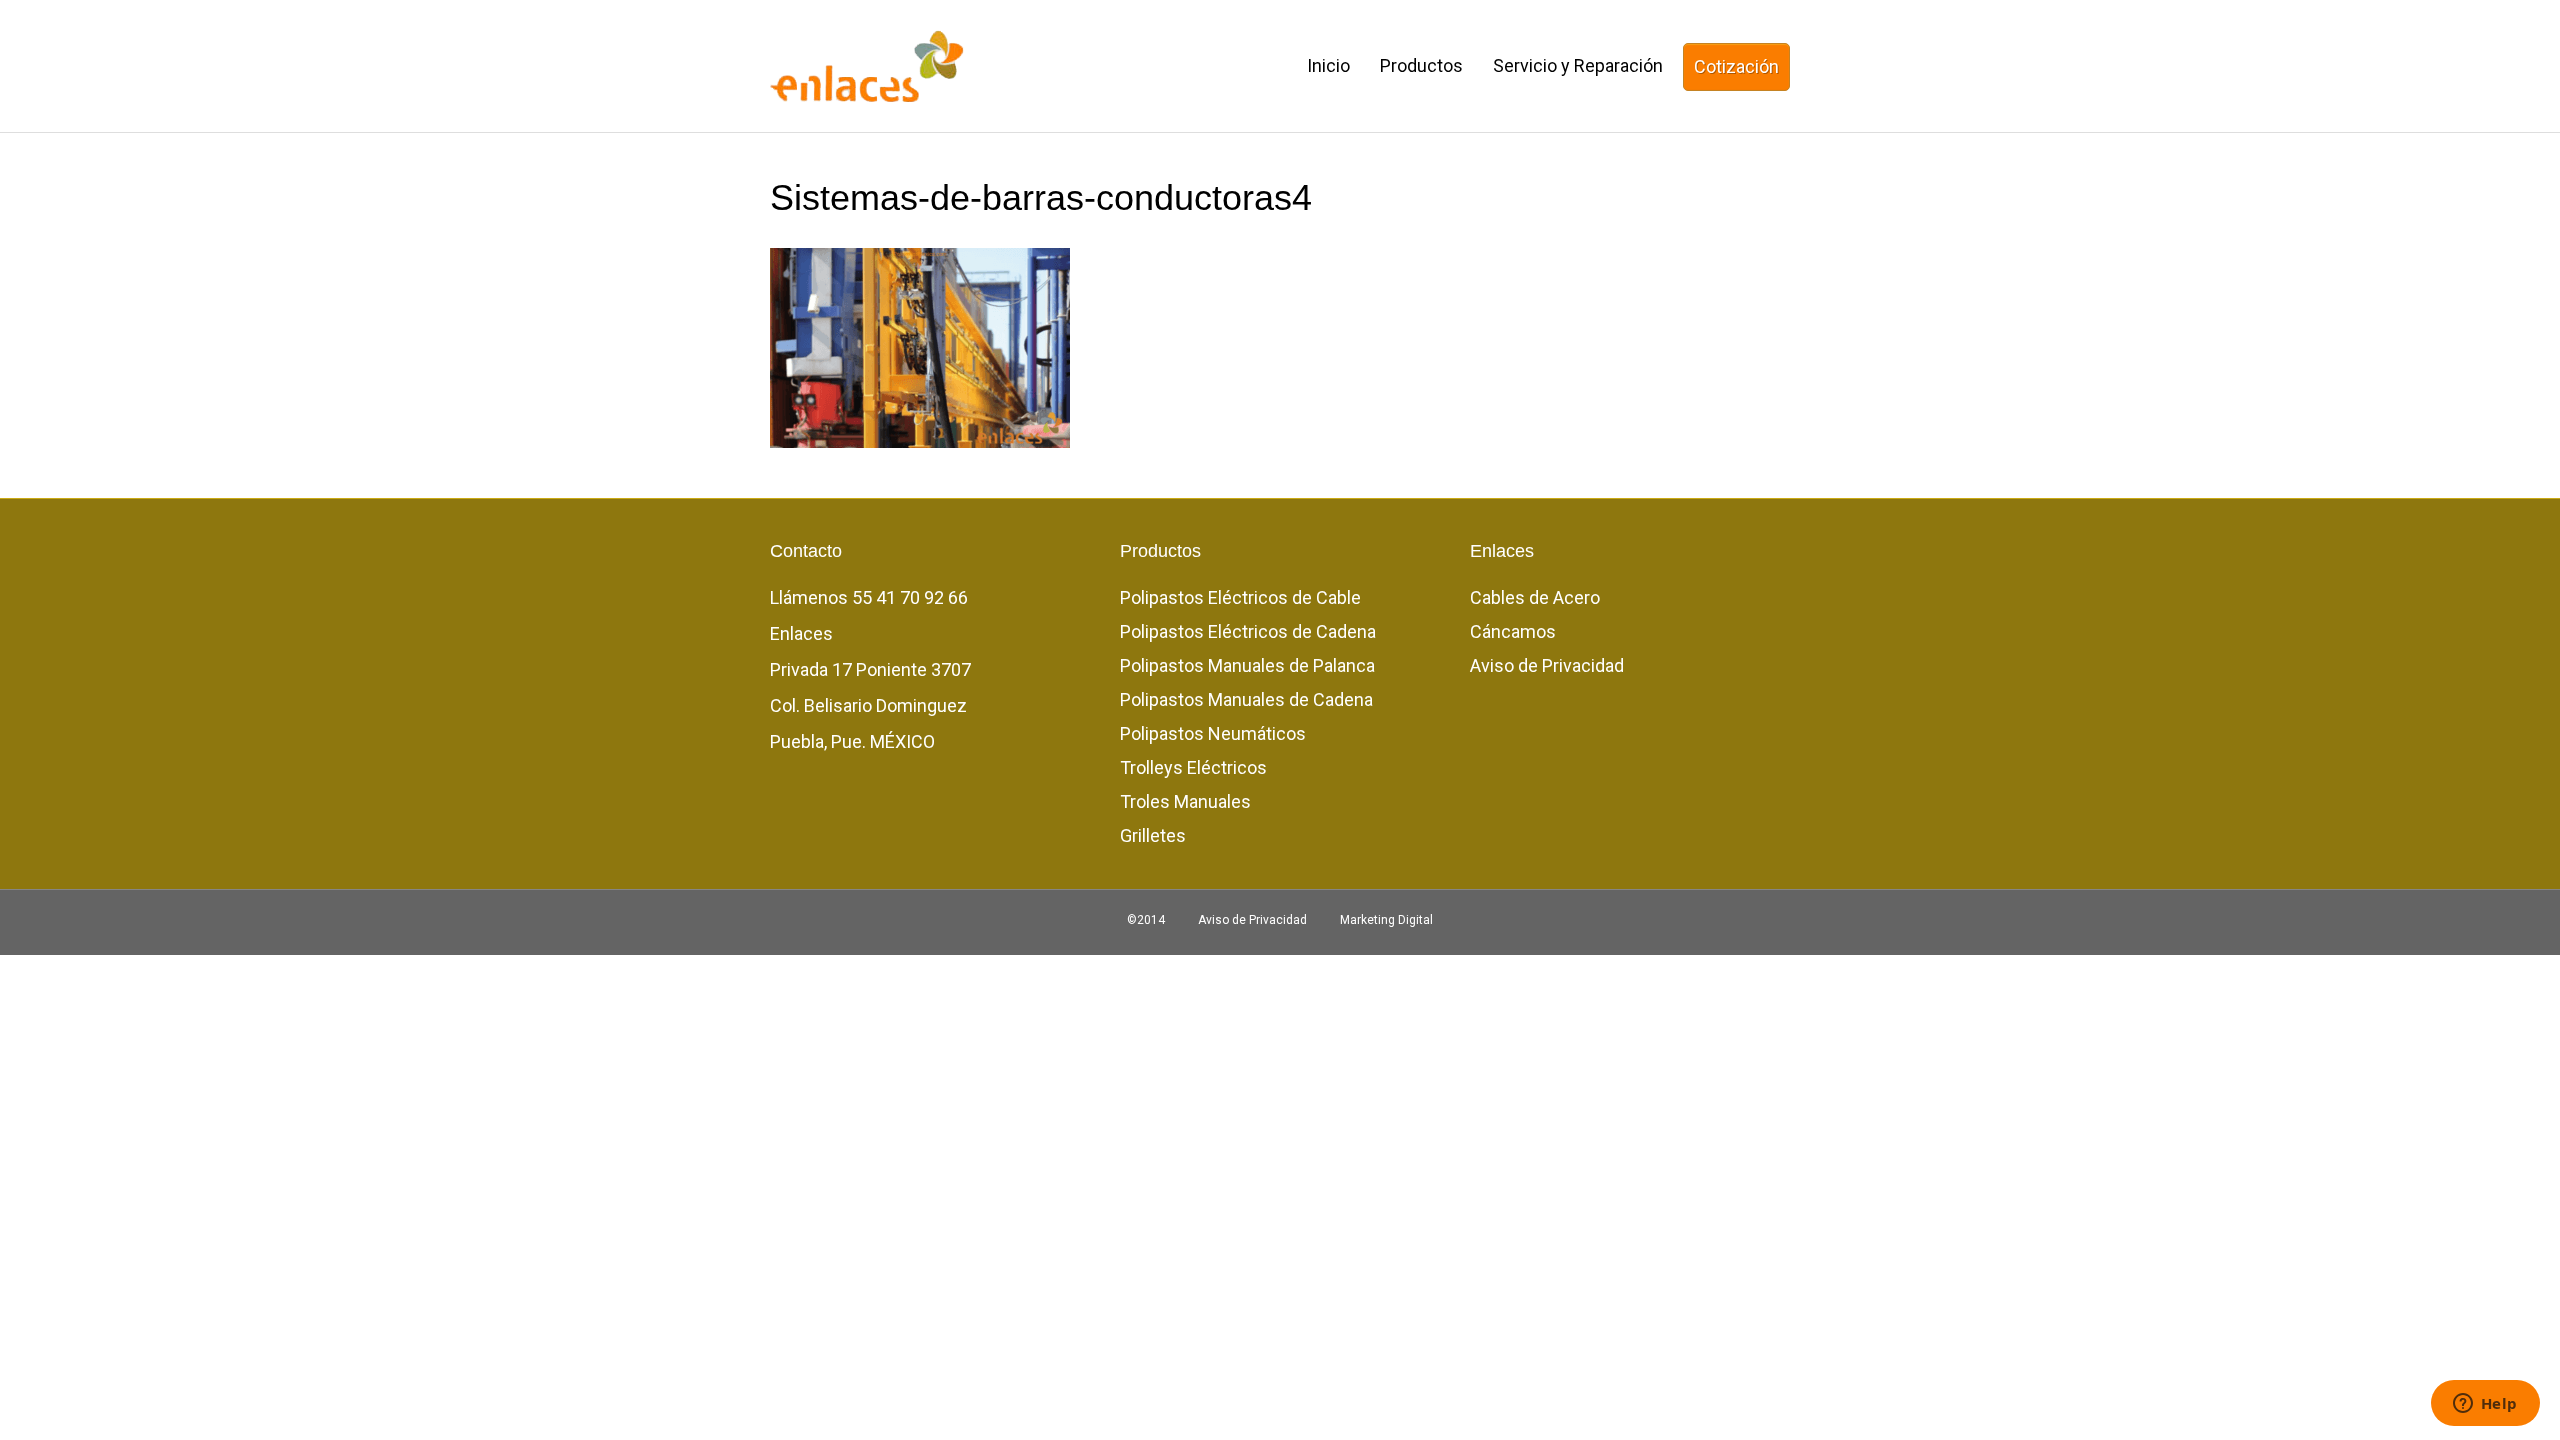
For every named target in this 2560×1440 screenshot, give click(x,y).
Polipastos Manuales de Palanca (1247, 665)
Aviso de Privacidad (1547, 665)
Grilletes (1153, 835)
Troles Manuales (1185, 801)
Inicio (1328, 65)
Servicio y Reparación (1578, 65)
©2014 (1146, 920)
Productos (1421, 65)
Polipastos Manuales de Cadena (1246, 699)
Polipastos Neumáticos (1213, 733)
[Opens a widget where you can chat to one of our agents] (2485, 1405)
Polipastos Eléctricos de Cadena (1248, 631)
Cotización (1736, 66)
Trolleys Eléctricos (1193, 767)
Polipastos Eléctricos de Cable (1240, 597)
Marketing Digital (1386, 920)
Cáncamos (1513, 631)
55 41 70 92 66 (910, 597)
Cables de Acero (1535, 597)
